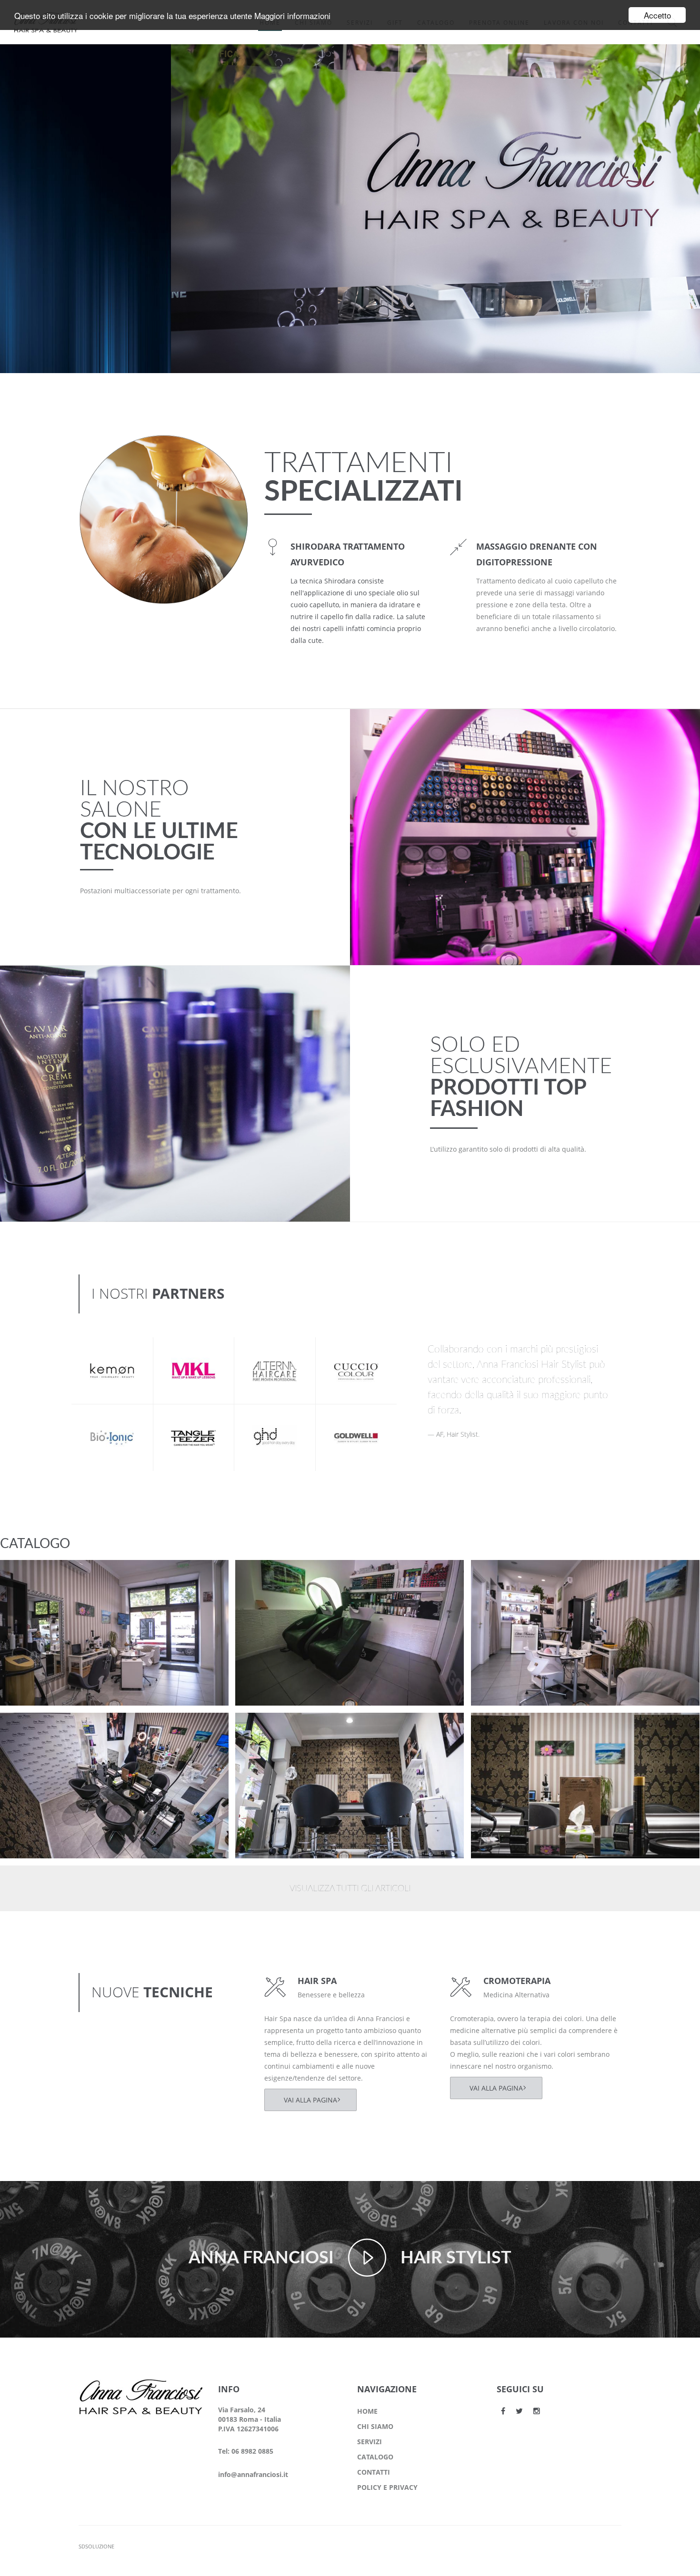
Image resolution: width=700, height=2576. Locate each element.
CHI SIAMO (375, 2426)
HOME (367, 2411)
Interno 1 (504, 1728)
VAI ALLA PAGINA (310, 2100)
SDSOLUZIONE (96, 2546)
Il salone (30, 1587)
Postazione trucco (49, 1575)
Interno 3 (33, 1728)
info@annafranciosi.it (253, 2474)
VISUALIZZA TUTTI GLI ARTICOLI (350, 1889)
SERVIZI (370, 2442)
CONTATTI (374, 2472)
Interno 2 (269, 1728)
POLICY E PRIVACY (387, 2487)
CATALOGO (375, 2457)
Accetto (657, 15)
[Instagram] (537, 2411)
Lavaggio (268, 1575)
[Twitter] (519, 2411)
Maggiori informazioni (292, 15)
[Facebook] (503, 2411)
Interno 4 (504, 1575)
